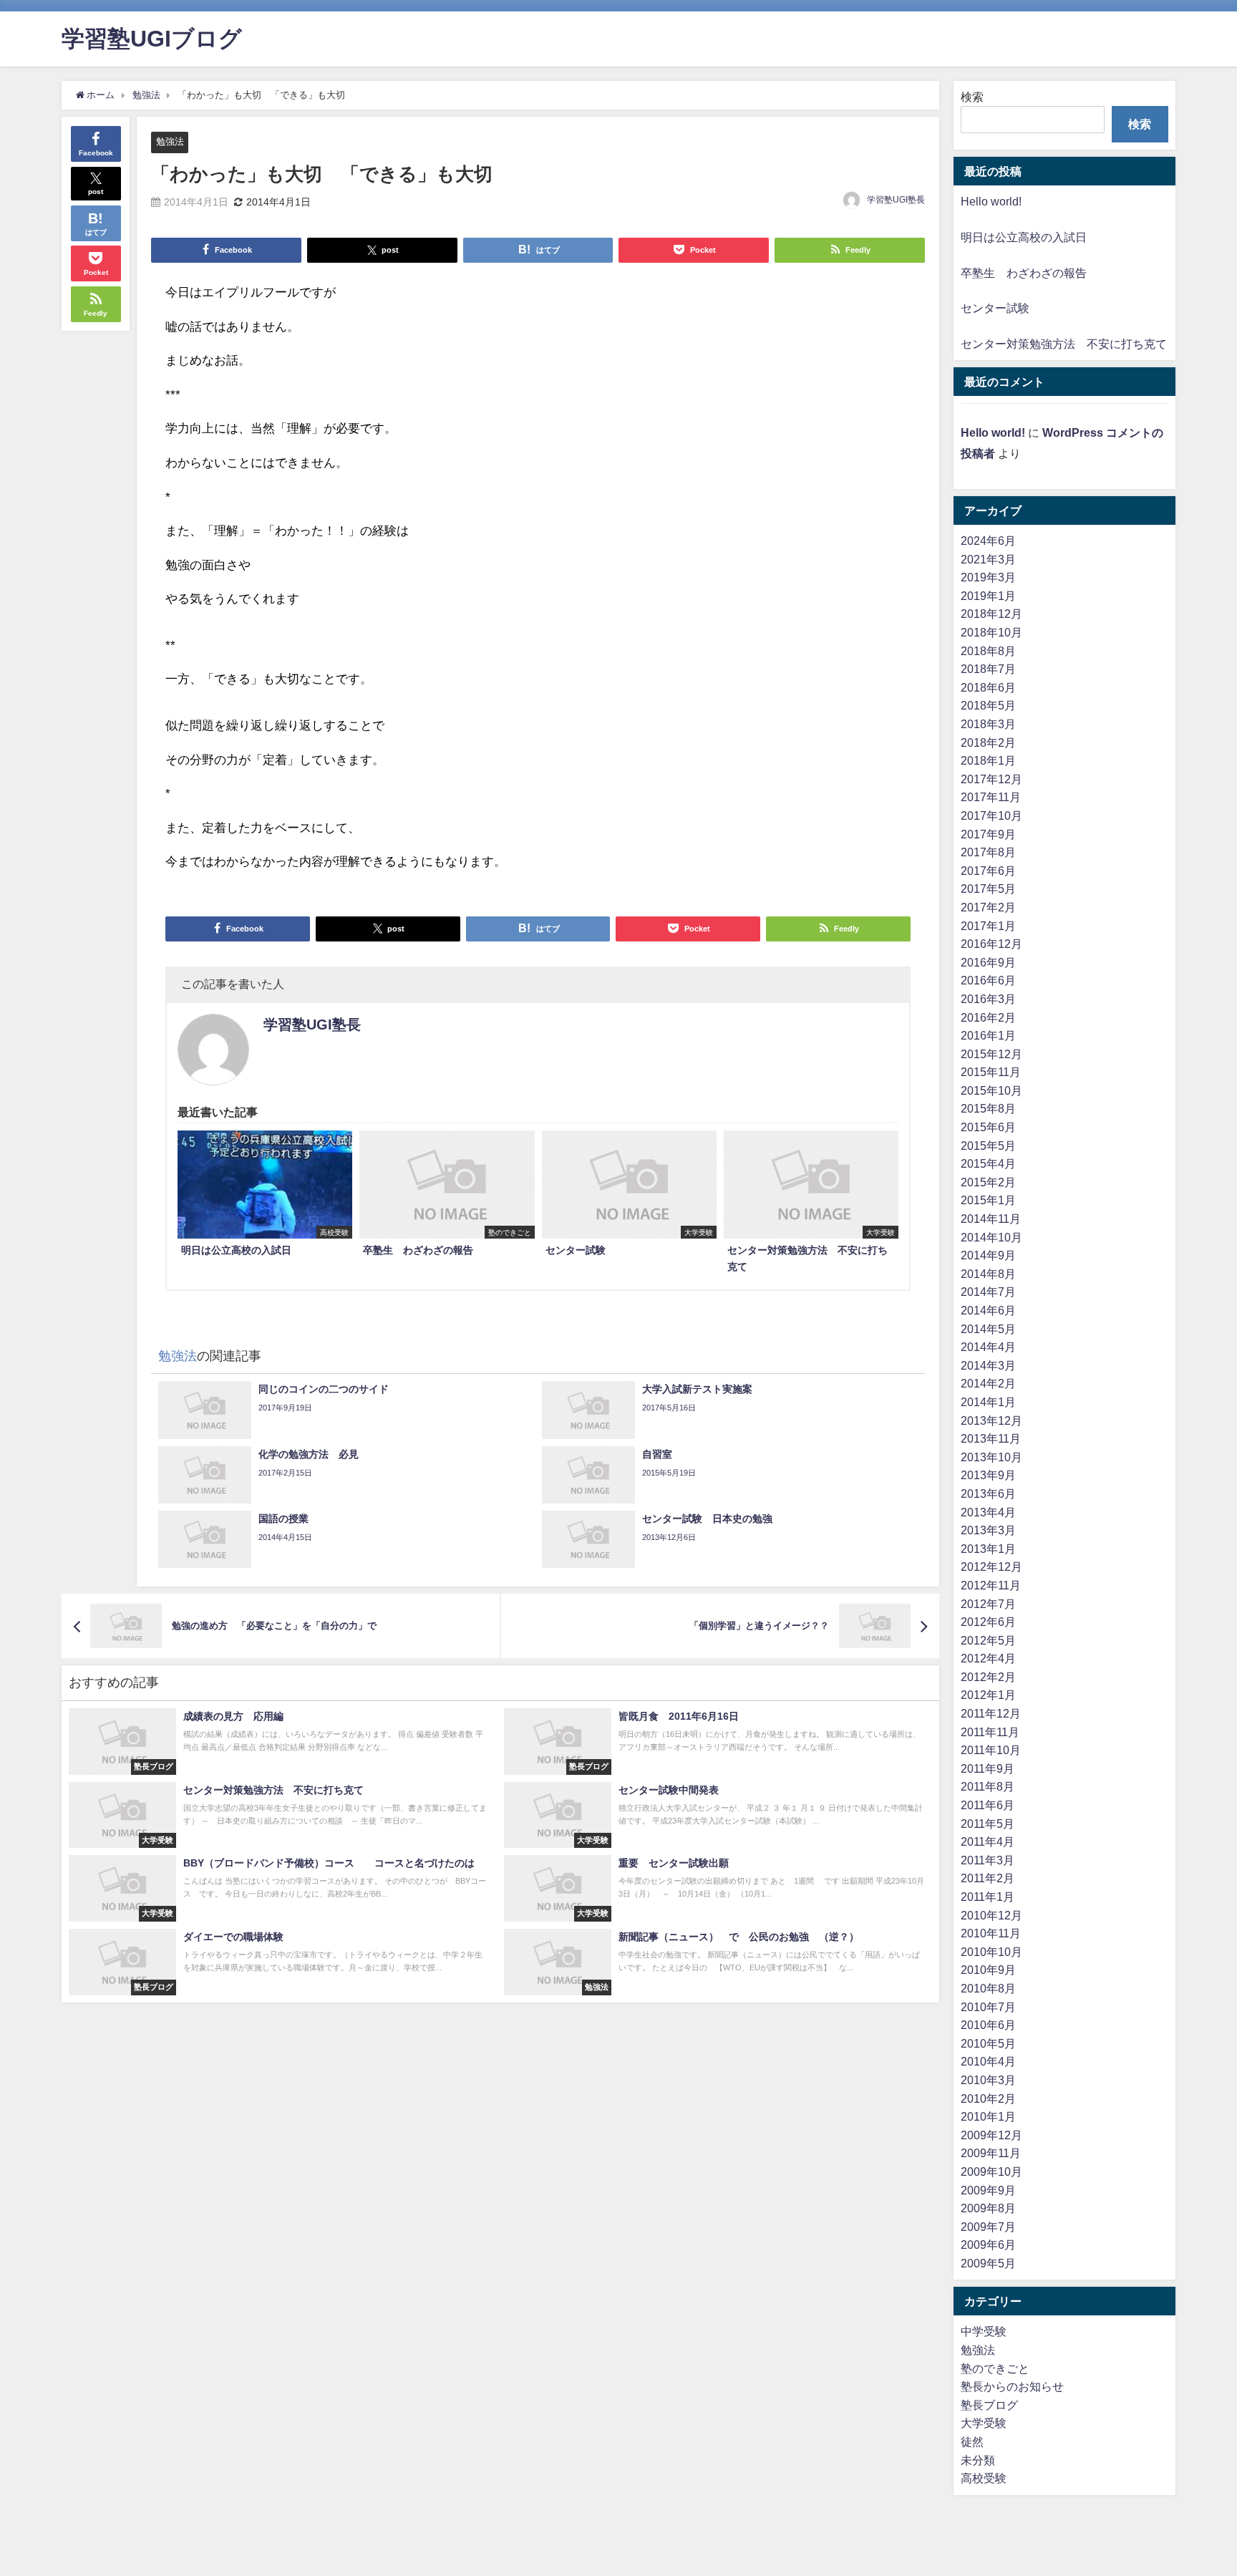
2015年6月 (988, 1127)
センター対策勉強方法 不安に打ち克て (1064, 344)
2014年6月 (988, 1310)
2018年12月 (991, 614)
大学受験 (984, 2423)
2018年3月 (988, 724)
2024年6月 (988, 541)
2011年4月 (988, 1841)
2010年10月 (991, 1952)
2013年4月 (988, 1512)
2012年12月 (991, 1567)
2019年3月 (988, 577)
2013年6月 (988, 1493)
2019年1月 (988, 596)
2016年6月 (988, 980)
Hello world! (991, 201)
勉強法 (170, 141)
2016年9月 (988, 962)
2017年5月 (988, 888)
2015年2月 (988, 1182)
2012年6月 (988, 1622)
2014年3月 (988, 1365)
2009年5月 (988, 2263)
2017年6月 (988, 871)
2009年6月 (988, 2245)
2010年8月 (988, 1988)
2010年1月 (988, 2116)
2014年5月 (988, 1329)
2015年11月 (991, 1072)
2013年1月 (988, 1549)
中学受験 (984, 2331)
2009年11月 (991, 2153)
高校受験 (984, 2478)
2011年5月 (988, 1824)
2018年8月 (988, 651)
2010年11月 (991, 1933)
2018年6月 (988, 687)
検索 (972, 97)
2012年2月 (988, 1677)
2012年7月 (988, 1604)
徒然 (972, 2441)
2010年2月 (988, 2098)
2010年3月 (988, 2080)
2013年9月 (988, 1475)
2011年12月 (991, 1713)
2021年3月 (988, 559)
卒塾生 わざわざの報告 (1024, 273)
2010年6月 (988, 2025)
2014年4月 (988, 1347)
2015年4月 (988, 1163)
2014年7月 (988, 1292)
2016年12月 (991, 944)
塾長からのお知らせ (1012, 2386)
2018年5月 (988, 705)
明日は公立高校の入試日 (1024, 237)
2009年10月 (991, 2171)
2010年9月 (988, 1970)
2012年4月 (988, 1658)
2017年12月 (991, 779)
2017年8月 (988, 852)
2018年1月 (988, 760)
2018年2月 (988, 742)
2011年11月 (990, 1732)
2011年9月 (988, 1768)
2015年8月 (988, 1108)
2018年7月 (988, 669)
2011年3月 (988, 1860)
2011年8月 (988, 1786)
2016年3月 (988, 999)
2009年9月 (988, 2190)
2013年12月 (991, 1420)
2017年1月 (988, 926)
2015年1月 (988, 1200)
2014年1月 (988, 1402)
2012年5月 (988, 1640)
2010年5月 (988, 2043)
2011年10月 (991, 1750)
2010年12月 (991, 1915)
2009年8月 (988, 2208)
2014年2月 (988, 1383)
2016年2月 (988, 1017)
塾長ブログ (989, 2405)
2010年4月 (988, 2061)
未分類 (978, 2460)
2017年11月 (991, 797)
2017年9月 (988, 834)
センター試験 (995, 308)
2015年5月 (988, 1146)
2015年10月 (991, 1090)
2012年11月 (991, 1585)
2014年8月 (988, 1274)
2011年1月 (988, 1897)
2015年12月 (991, 1054)
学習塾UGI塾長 (896, 200)
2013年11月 (991, 1438)
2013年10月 (991, 1457)
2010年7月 (988, 2007)
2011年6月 (988, 1805)
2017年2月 (988, 907)
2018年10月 (991, 632)
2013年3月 (988, 1530)
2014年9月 (988, 1255)
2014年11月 (991, 1219)
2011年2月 (988, 1878)
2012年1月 (988, 1695)
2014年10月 (991, 1237)
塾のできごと (995, 2368)
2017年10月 (991, 815)
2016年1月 (988, 1035)
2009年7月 (988, 2227)
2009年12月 (991, 2135)
